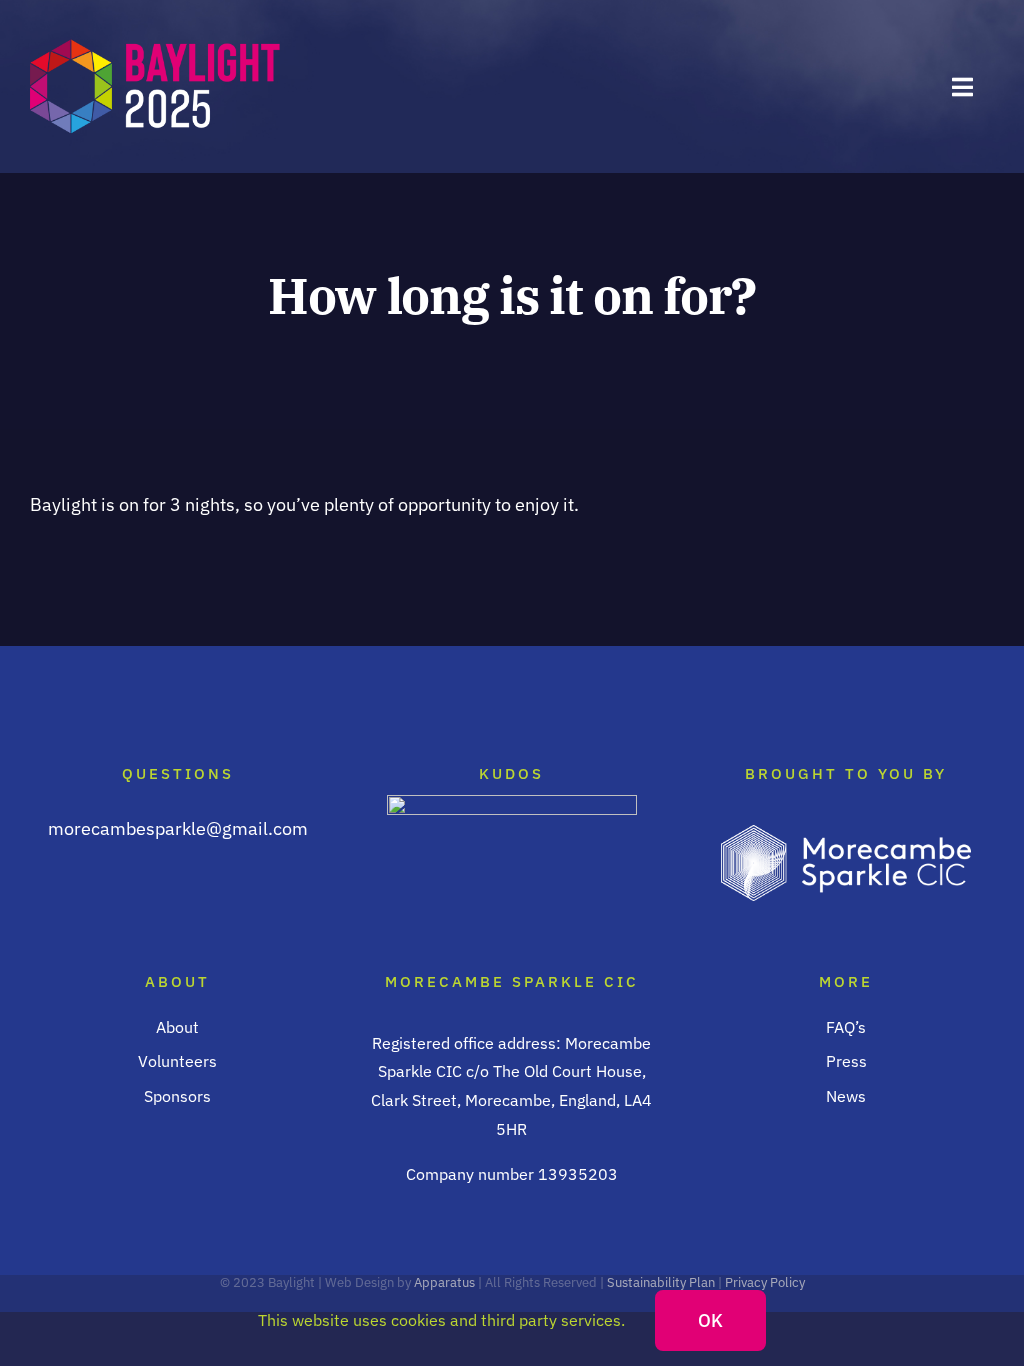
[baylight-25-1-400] (155, 44)
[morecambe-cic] (846, 833)
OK (710, 1320)
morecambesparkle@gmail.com (178, 828)
